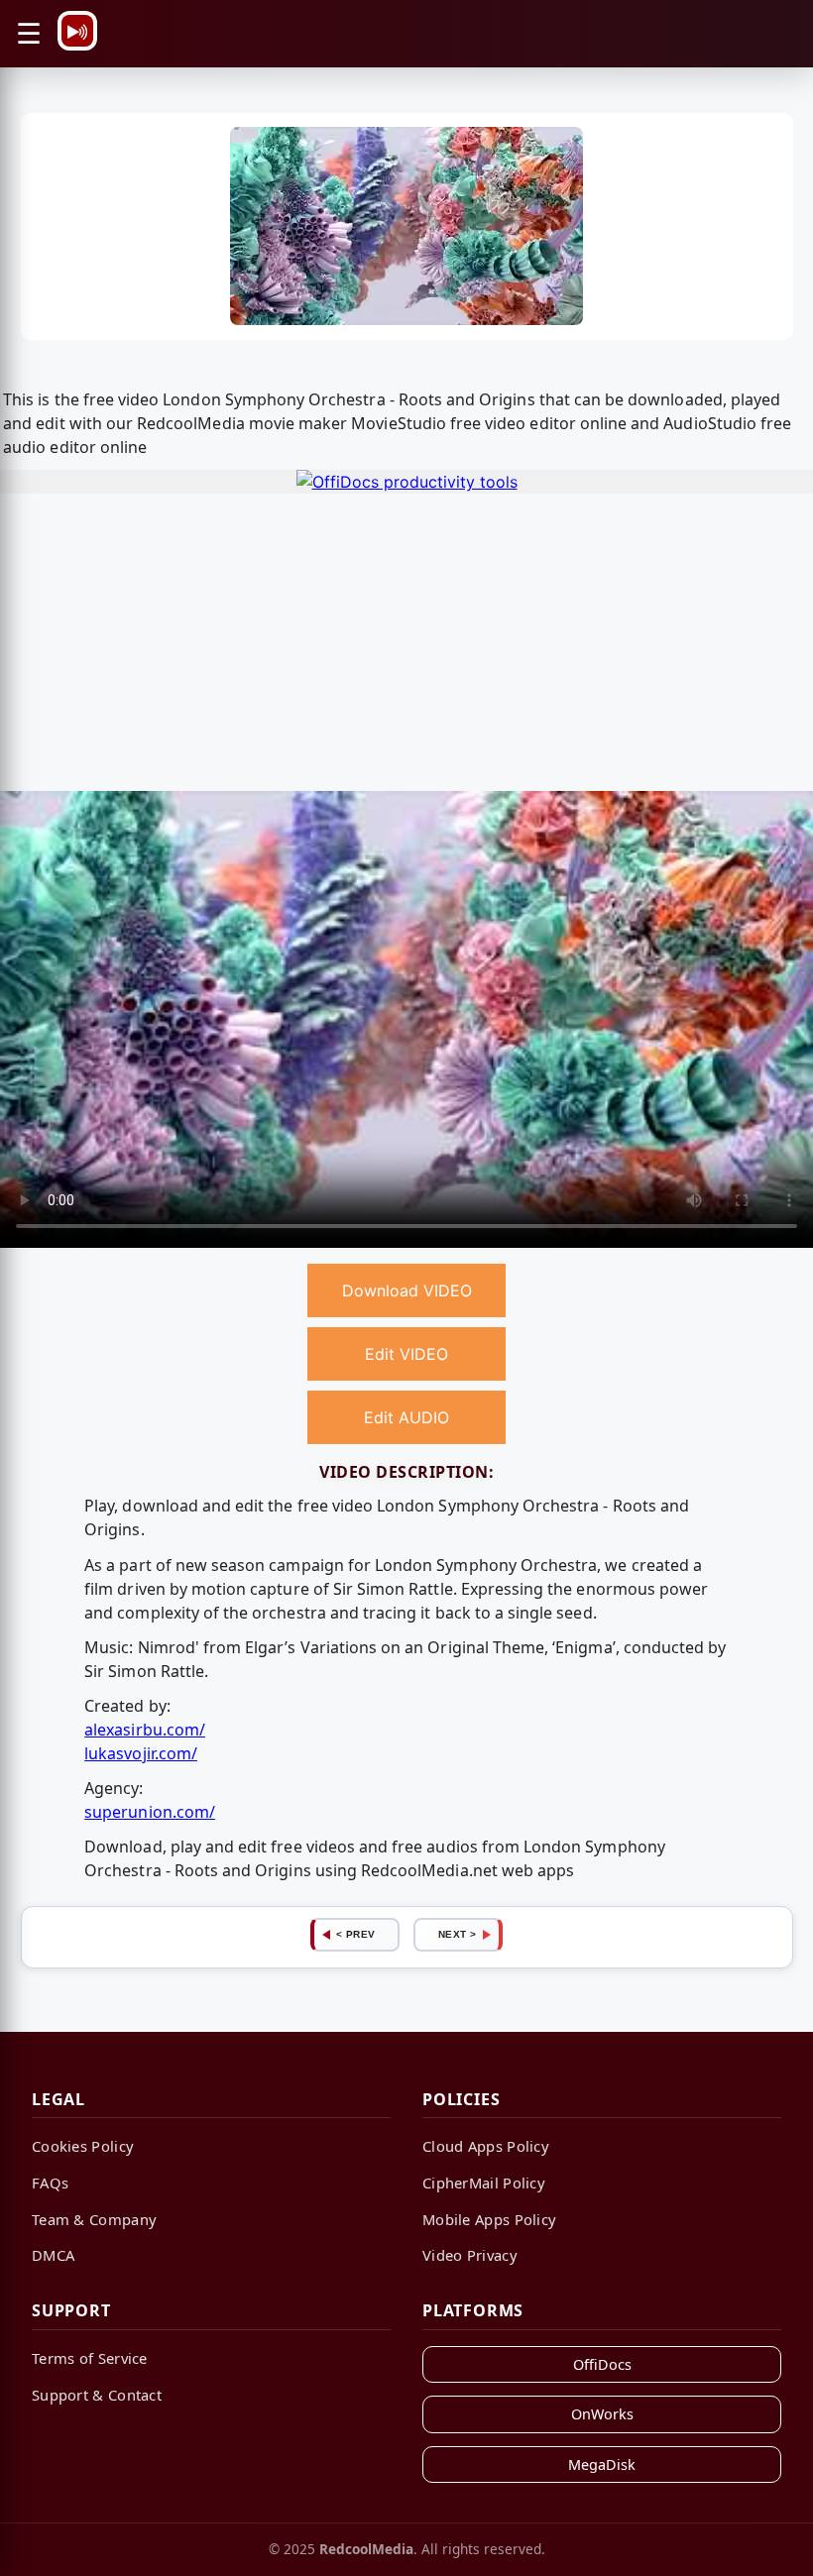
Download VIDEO (407, 1290)
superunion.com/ (150, 1812)
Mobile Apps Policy (489, 2219)
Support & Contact (97, 2395)
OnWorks (602, 2414)
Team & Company (94, 2219)
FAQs (50, 2183)
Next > (458, 1934)
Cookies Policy (83, 2146)
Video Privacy (470, 2255)
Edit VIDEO (406, 1354)
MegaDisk (602, 2464)
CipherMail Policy (484, 2183)
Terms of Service (90, 2358)
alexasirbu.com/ (145, 1730)
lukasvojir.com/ (141, 1753)
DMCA (53, 2255)
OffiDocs (602, 2364)
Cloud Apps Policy (486, 2146)
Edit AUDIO (406, 1417)
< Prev (356, 1934)
